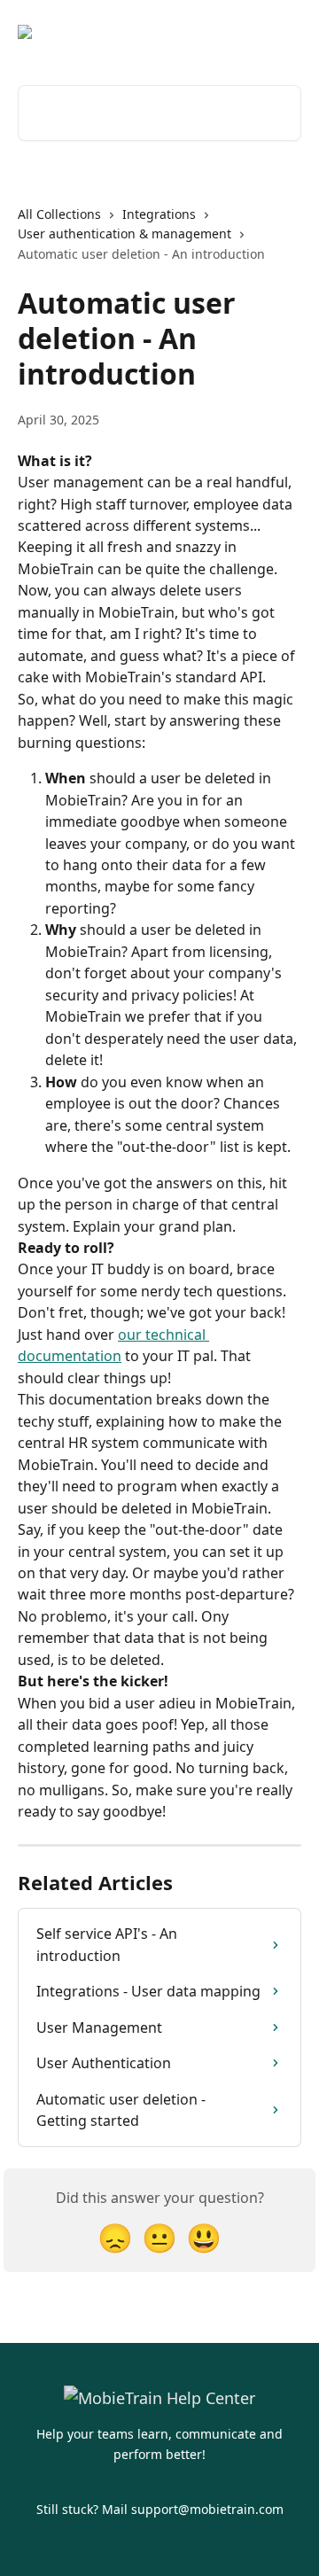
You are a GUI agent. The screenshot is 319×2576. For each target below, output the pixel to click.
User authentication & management (124, 233)
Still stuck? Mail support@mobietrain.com (160, 2509)
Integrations (159, 214)
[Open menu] (285, 32)
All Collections (59, 214)
